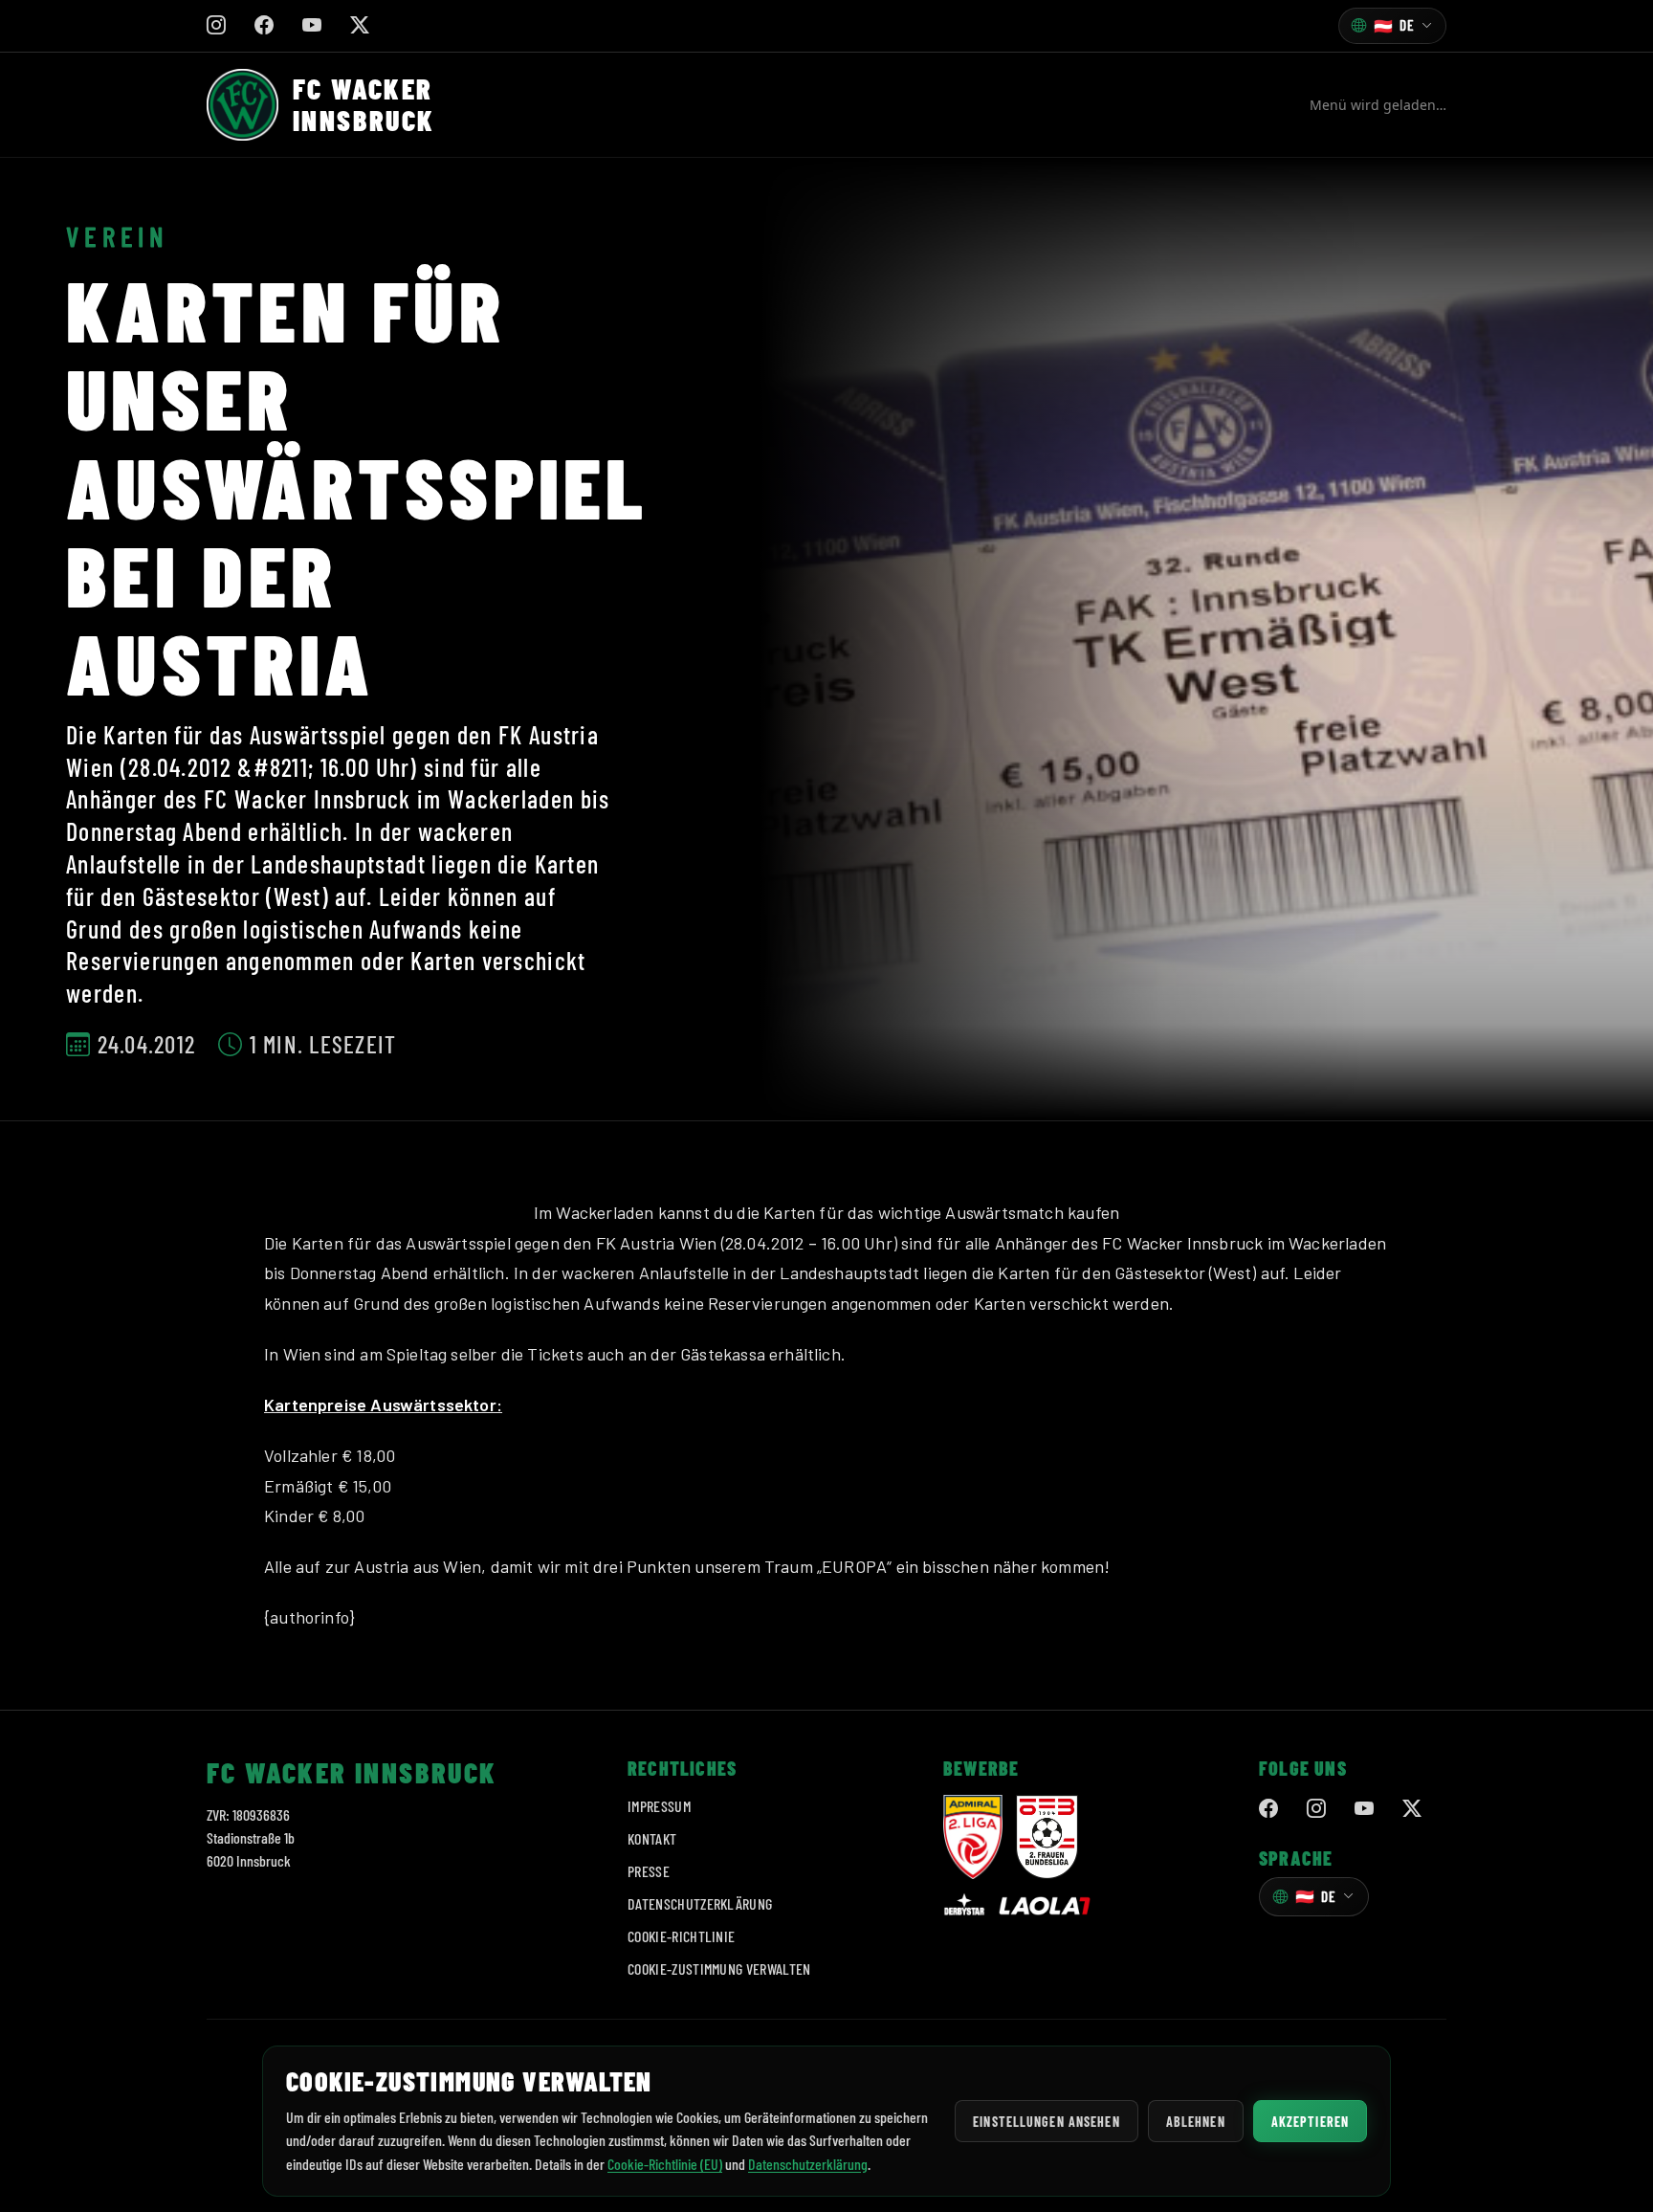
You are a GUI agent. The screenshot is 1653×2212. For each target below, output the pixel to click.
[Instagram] (1316, 1809)
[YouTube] (1364, 1809)
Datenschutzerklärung (700, 1903)
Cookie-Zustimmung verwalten (719, 1969)
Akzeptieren (1310, 2122)
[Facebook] (1268, 1809)
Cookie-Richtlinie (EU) (665, 2164)
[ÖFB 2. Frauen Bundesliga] (1047, 1837)
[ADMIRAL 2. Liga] (973, 1837)
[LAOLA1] (1045, 1906)
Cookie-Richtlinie (681, 1936)
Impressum (659, 1806)
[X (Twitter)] (1412, 1809)
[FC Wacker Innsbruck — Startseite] (242, 105)
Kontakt (652, 1838)
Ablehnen (1196, 2122)
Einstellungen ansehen (1047, 2122)
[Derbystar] (964, 1906)
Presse (649, 1871)
